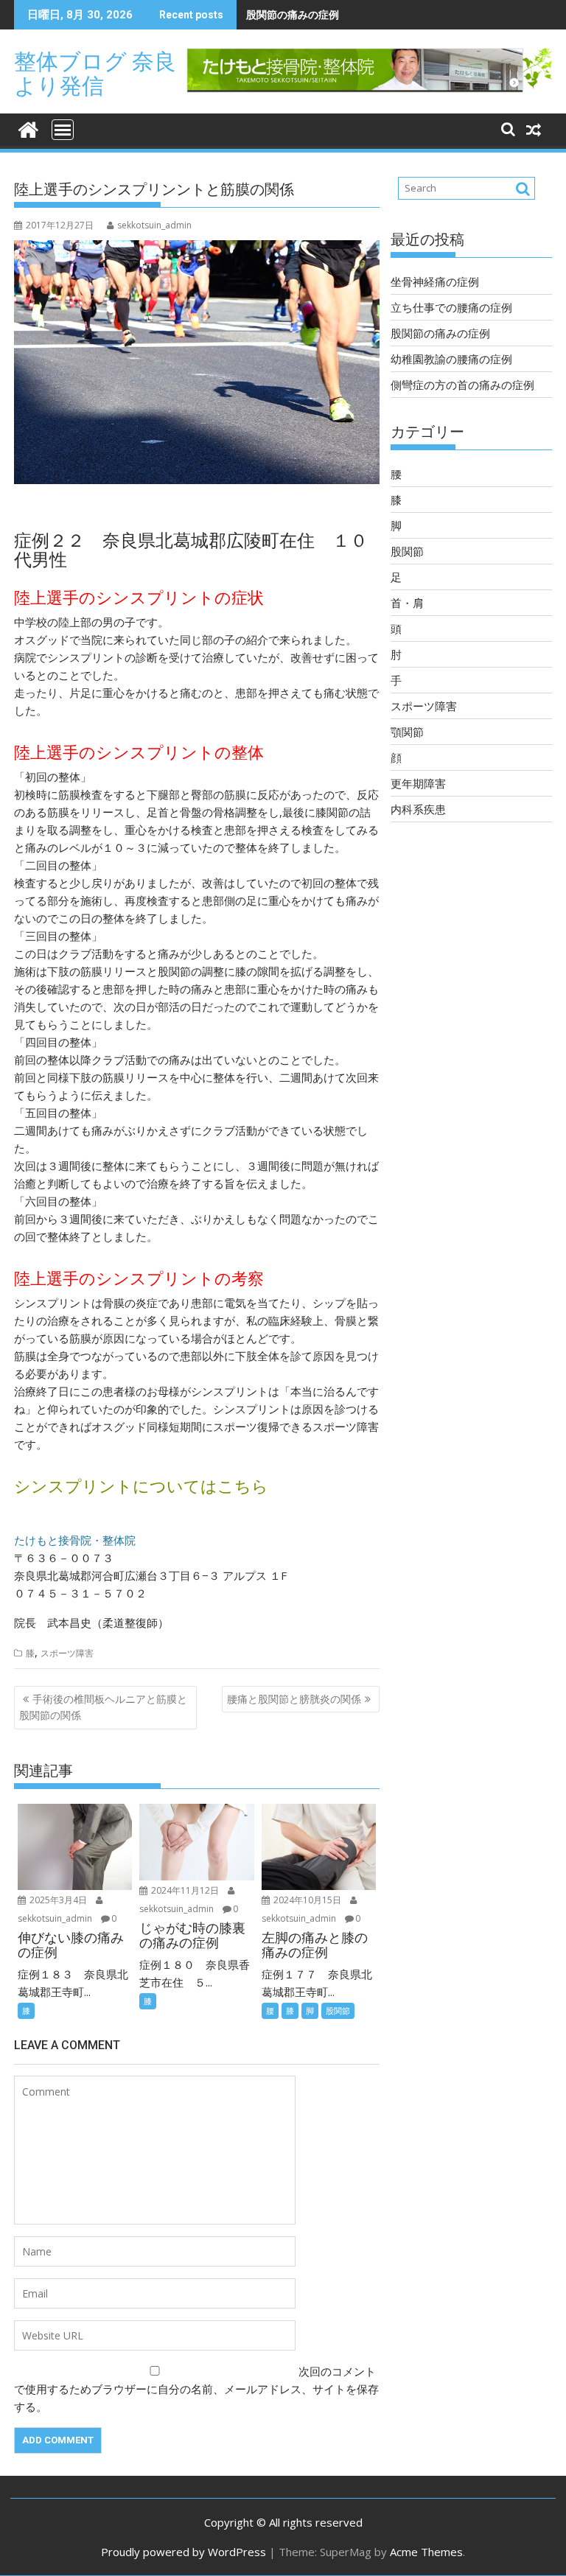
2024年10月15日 (307, 1900)
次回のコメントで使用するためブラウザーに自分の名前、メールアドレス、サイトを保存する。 (196, 2389)
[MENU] (63, 130)
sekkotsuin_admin (154, 225)
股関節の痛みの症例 (293, 14)
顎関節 (407, 732)
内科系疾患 (418, 809)
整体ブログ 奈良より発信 (95, 74)
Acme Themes (426, 2552)
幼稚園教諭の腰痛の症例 (451, 359)
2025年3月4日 (58, 1900)
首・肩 (407, 603)
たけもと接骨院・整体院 (75, 1540)
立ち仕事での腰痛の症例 (451, 307)
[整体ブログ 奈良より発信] (28, 128)
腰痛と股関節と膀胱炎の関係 (294, 1699)
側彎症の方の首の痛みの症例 (462, 385)
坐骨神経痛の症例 (435, 281)
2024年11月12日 (185, 1890)
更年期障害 (418, 783)
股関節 (338, 2010)
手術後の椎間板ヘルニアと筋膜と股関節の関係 (103, 1707)
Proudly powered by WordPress (184, 2552)
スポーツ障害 (67, 1653)
